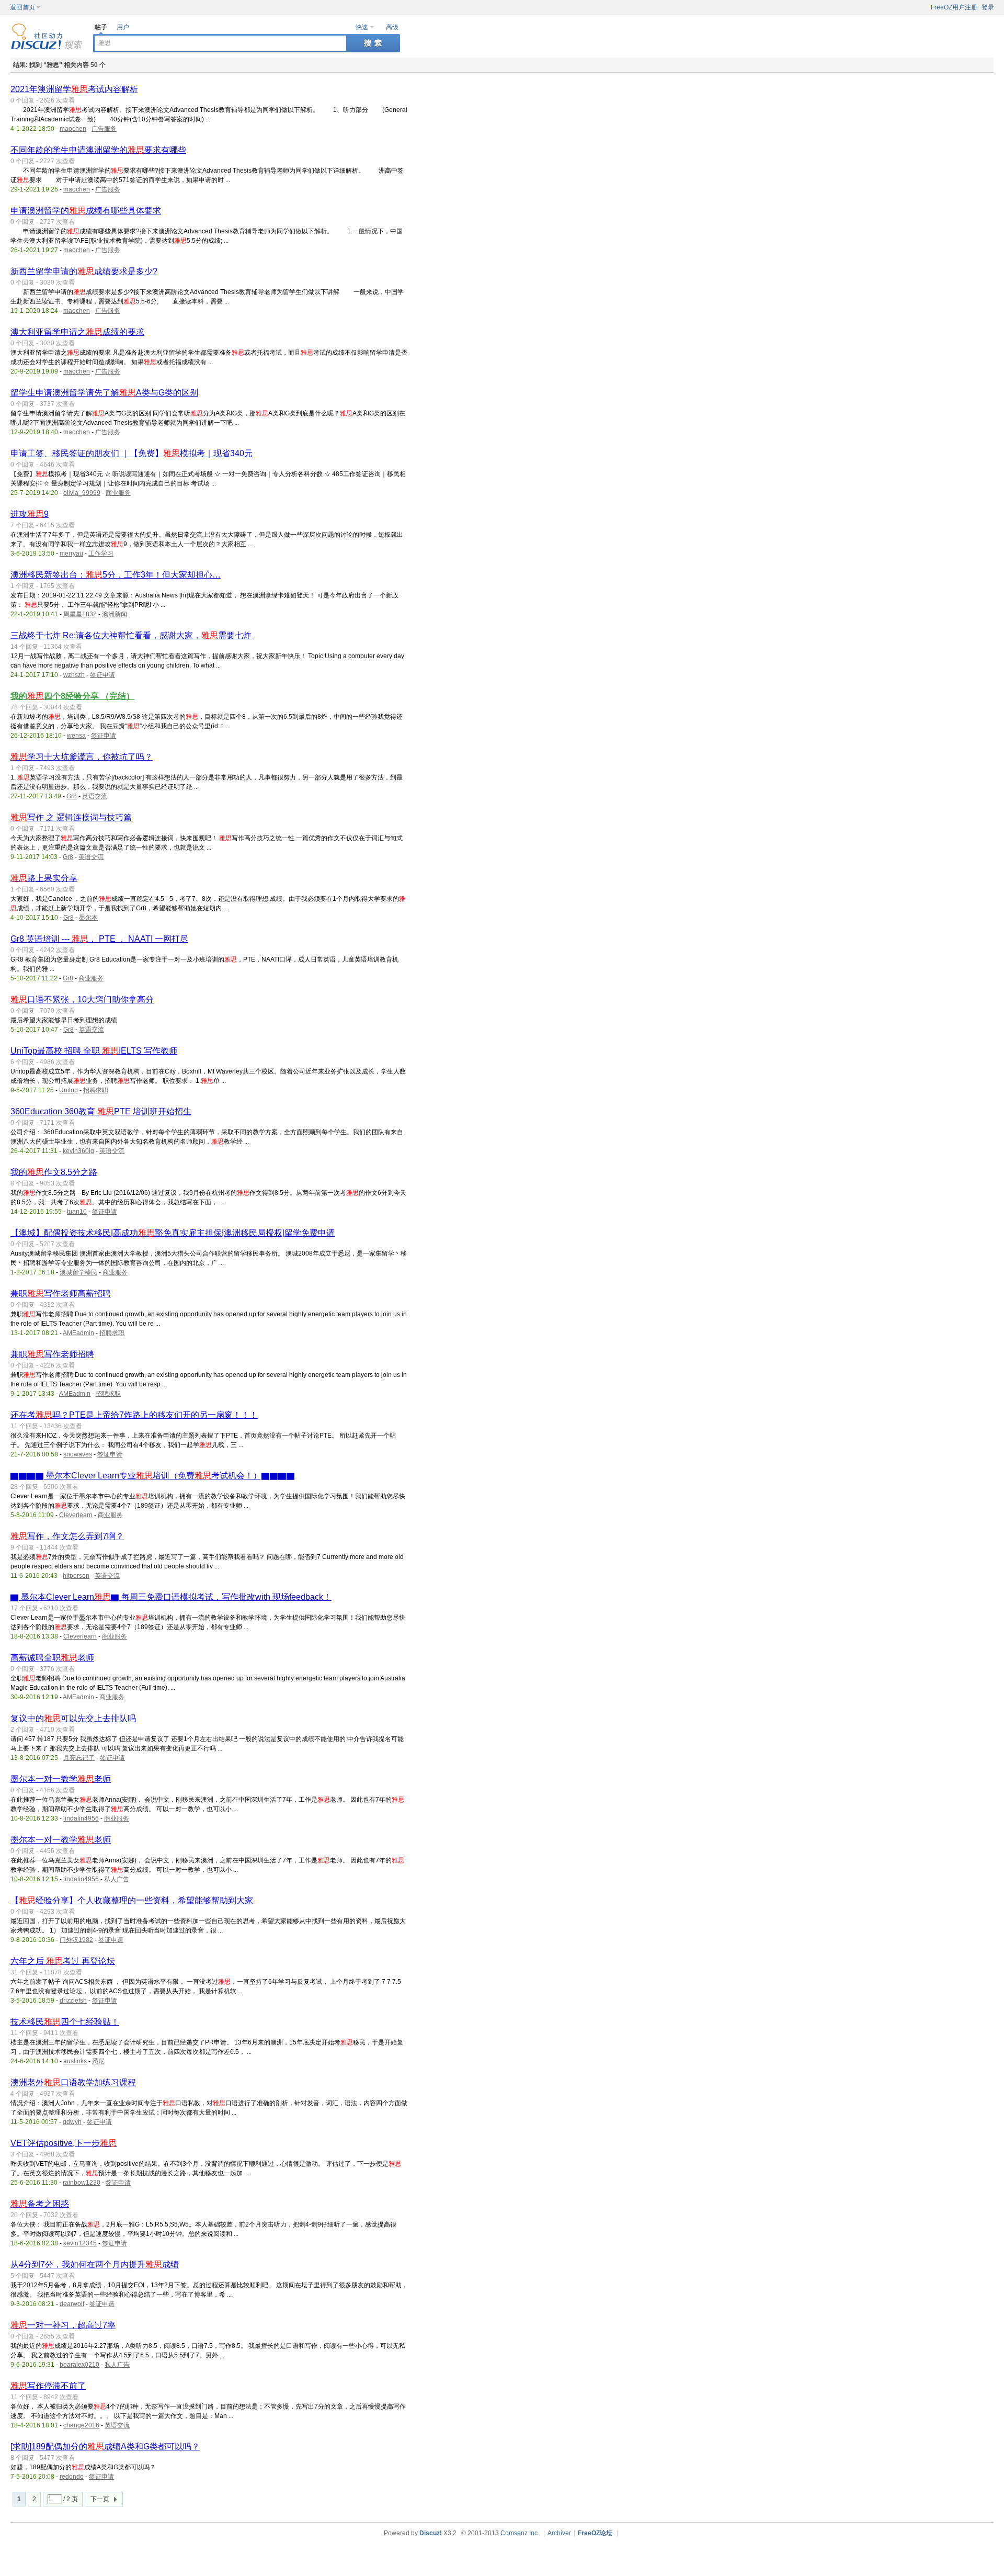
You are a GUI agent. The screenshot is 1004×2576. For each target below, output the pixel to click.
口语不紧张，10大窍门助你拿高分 (82, 999)
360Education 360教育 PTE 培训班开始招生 (101, 1111)
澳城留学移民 (78, 1272)
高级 (392, 27)
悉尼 (98, 2061)
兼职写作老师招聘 (52, 1354)
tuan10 (77, 1212)
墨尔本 (88, 918)
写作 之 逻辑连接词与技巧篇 (71, 817)
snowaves (78, 1454)
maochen (73, 129)
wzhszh (74, 675)
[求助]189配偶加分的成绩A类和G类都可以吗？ (105, 2447)
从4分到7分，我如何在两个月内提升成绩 (95, 2264)
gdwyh (72, 2122)
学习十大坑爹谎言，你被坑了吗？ (82, 757)
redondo (72, 2477)
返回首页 (22, 7)
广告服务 (104, 129)
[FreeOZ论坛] (47, 48)
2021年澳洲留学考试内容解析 (74, 89)
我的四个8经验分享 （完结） (72, 696)
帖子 (101, 27)
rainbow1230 (82, 2183)
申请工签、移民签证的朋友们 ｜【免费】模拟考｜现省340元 (132, 453)
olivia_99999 (82, 493)
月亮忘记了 (79, 1758)
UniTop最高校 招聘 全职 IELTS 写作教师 (94, 1051)
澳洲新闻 (115, 614)
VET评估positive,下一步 (64, 2143)
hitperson (76, 1576)
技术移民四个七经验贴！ (65, 2022)
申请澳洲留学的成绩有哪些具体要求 (86, 211)
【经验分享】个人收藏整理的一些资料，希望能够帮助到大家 (132, 1900)
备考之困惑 (40, 2204)
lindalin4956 (81, 1818)
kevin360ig (78, 1151)
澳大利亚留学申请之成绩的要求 (77, 332)
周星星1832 (80, 614)
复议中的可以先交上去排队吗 (73, 1718)
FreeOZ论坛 (595, 2533)
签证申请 (102, 675)
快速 (362, 27)
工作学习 (101, 553)
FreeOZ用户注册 (954, 7)
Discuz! (431, 2533)
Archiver (559, 2533)
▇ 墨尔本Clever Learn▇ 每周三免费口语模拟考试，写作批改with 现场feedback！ (171, 1597)
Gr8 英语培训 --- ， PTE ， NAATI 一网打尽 (99, 939)
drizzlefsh (73, 2001)
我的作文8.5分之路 (54, 1172)
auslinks (75, 2061)
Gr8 (72, 796)
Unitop (69, 1090)
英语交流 (95, 796)
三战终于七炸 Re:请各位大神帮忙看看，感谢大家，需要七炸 (131, 635)
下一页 (100, 2499)
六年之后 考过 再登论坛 (63, 1961)
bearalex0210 (79, 2365)
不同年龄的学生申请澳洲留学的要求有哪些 (98, 150)
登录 (988, 7)
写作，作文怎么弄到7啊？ (67, 1536)
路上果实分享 (44, 878)
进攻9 (30, 514)
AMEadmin (78, 1333)
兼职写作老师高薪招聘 (61, 1293)
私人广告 (117, 1879)
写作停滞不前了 (48, 2386)
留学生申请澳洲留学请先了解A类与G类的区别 (104, 393)
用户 (123, 27)
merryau (71, 553)
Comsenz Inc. (520, 2533)
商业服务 (118, 493)
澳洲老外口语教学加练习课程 (73, 2082)
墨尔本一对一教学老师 (61, 1779)
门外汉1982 (76, 1940)
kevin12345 (80, 2243)
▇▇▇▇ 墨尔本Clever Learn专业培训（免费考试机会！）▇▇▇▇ (153, 1476)
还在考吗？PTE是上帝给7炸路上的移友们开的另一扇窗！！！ (134, 1415)
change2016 (81, 2425)
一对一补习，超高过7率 (63, 2325)
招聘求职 (96, 1090)
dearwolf (72, 2304)
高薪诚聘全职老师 (52, 1658)
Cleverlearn (76, 1515)
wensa (76, 736)
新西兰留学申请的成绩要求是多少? (84, 271)
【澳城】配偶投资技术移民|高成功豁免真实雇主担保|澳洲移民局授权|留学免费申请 (173, 1233)
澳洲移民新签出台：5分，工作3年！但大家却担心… (116, 575)
